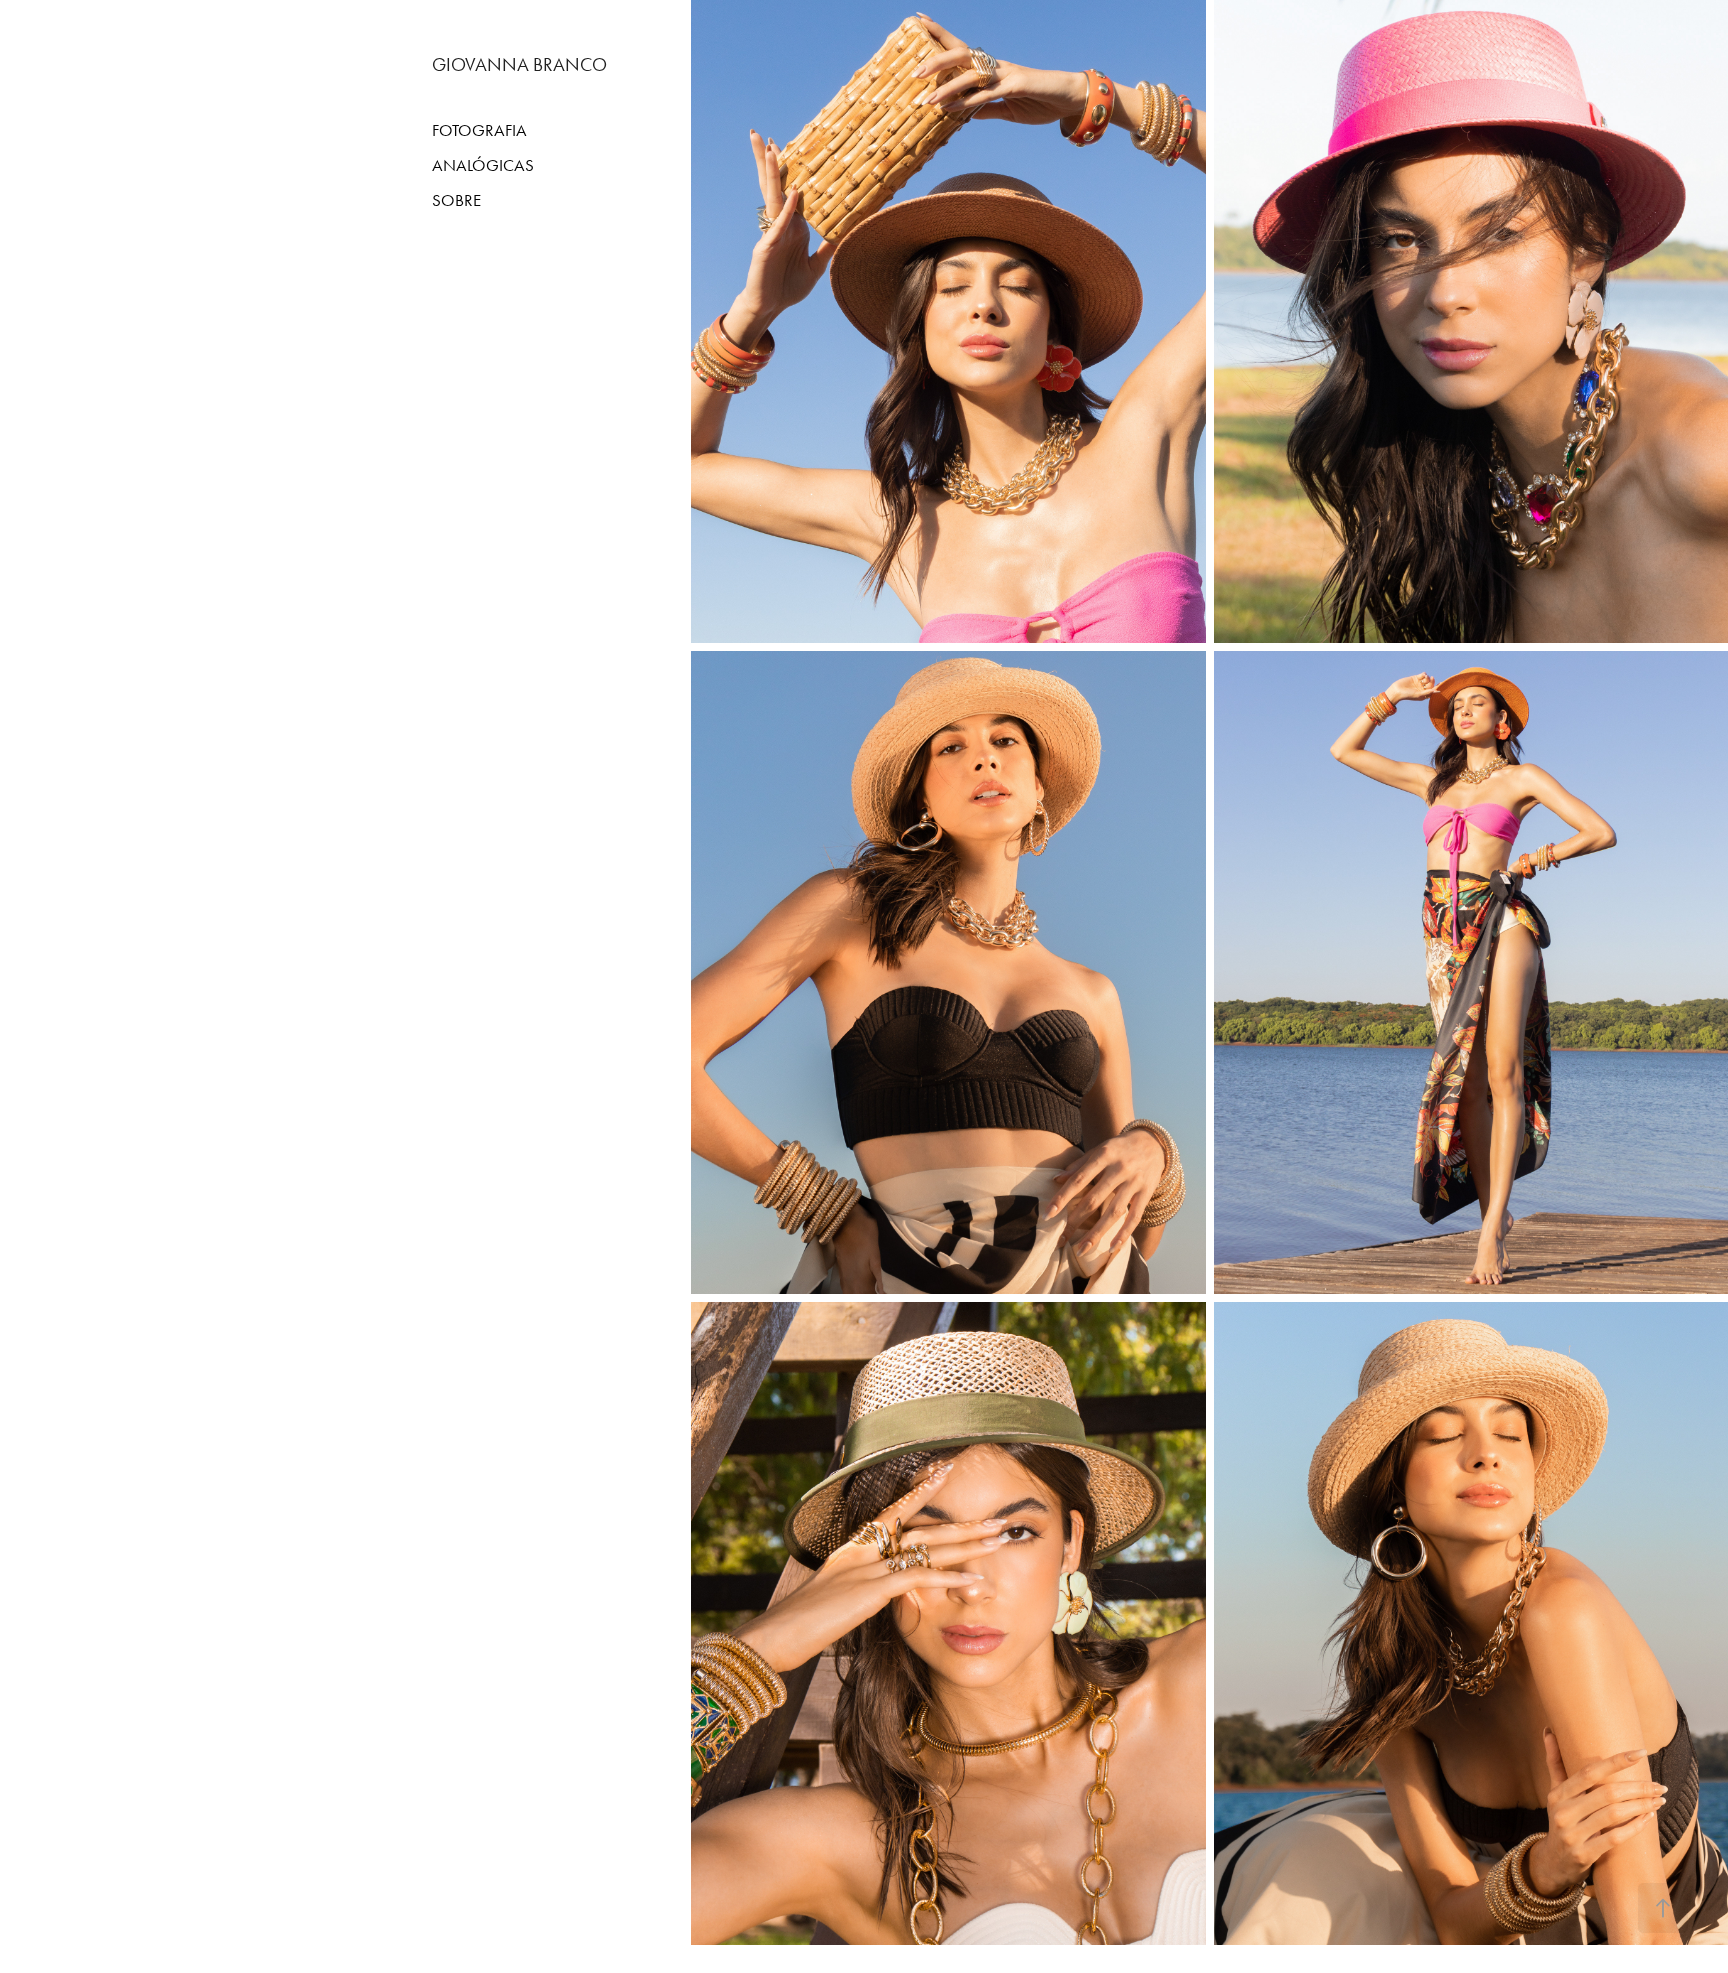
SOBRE (456, 200)
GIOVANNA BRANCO (519, 64)
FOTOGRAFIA (479, 130)
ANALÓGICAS (483, 165)
